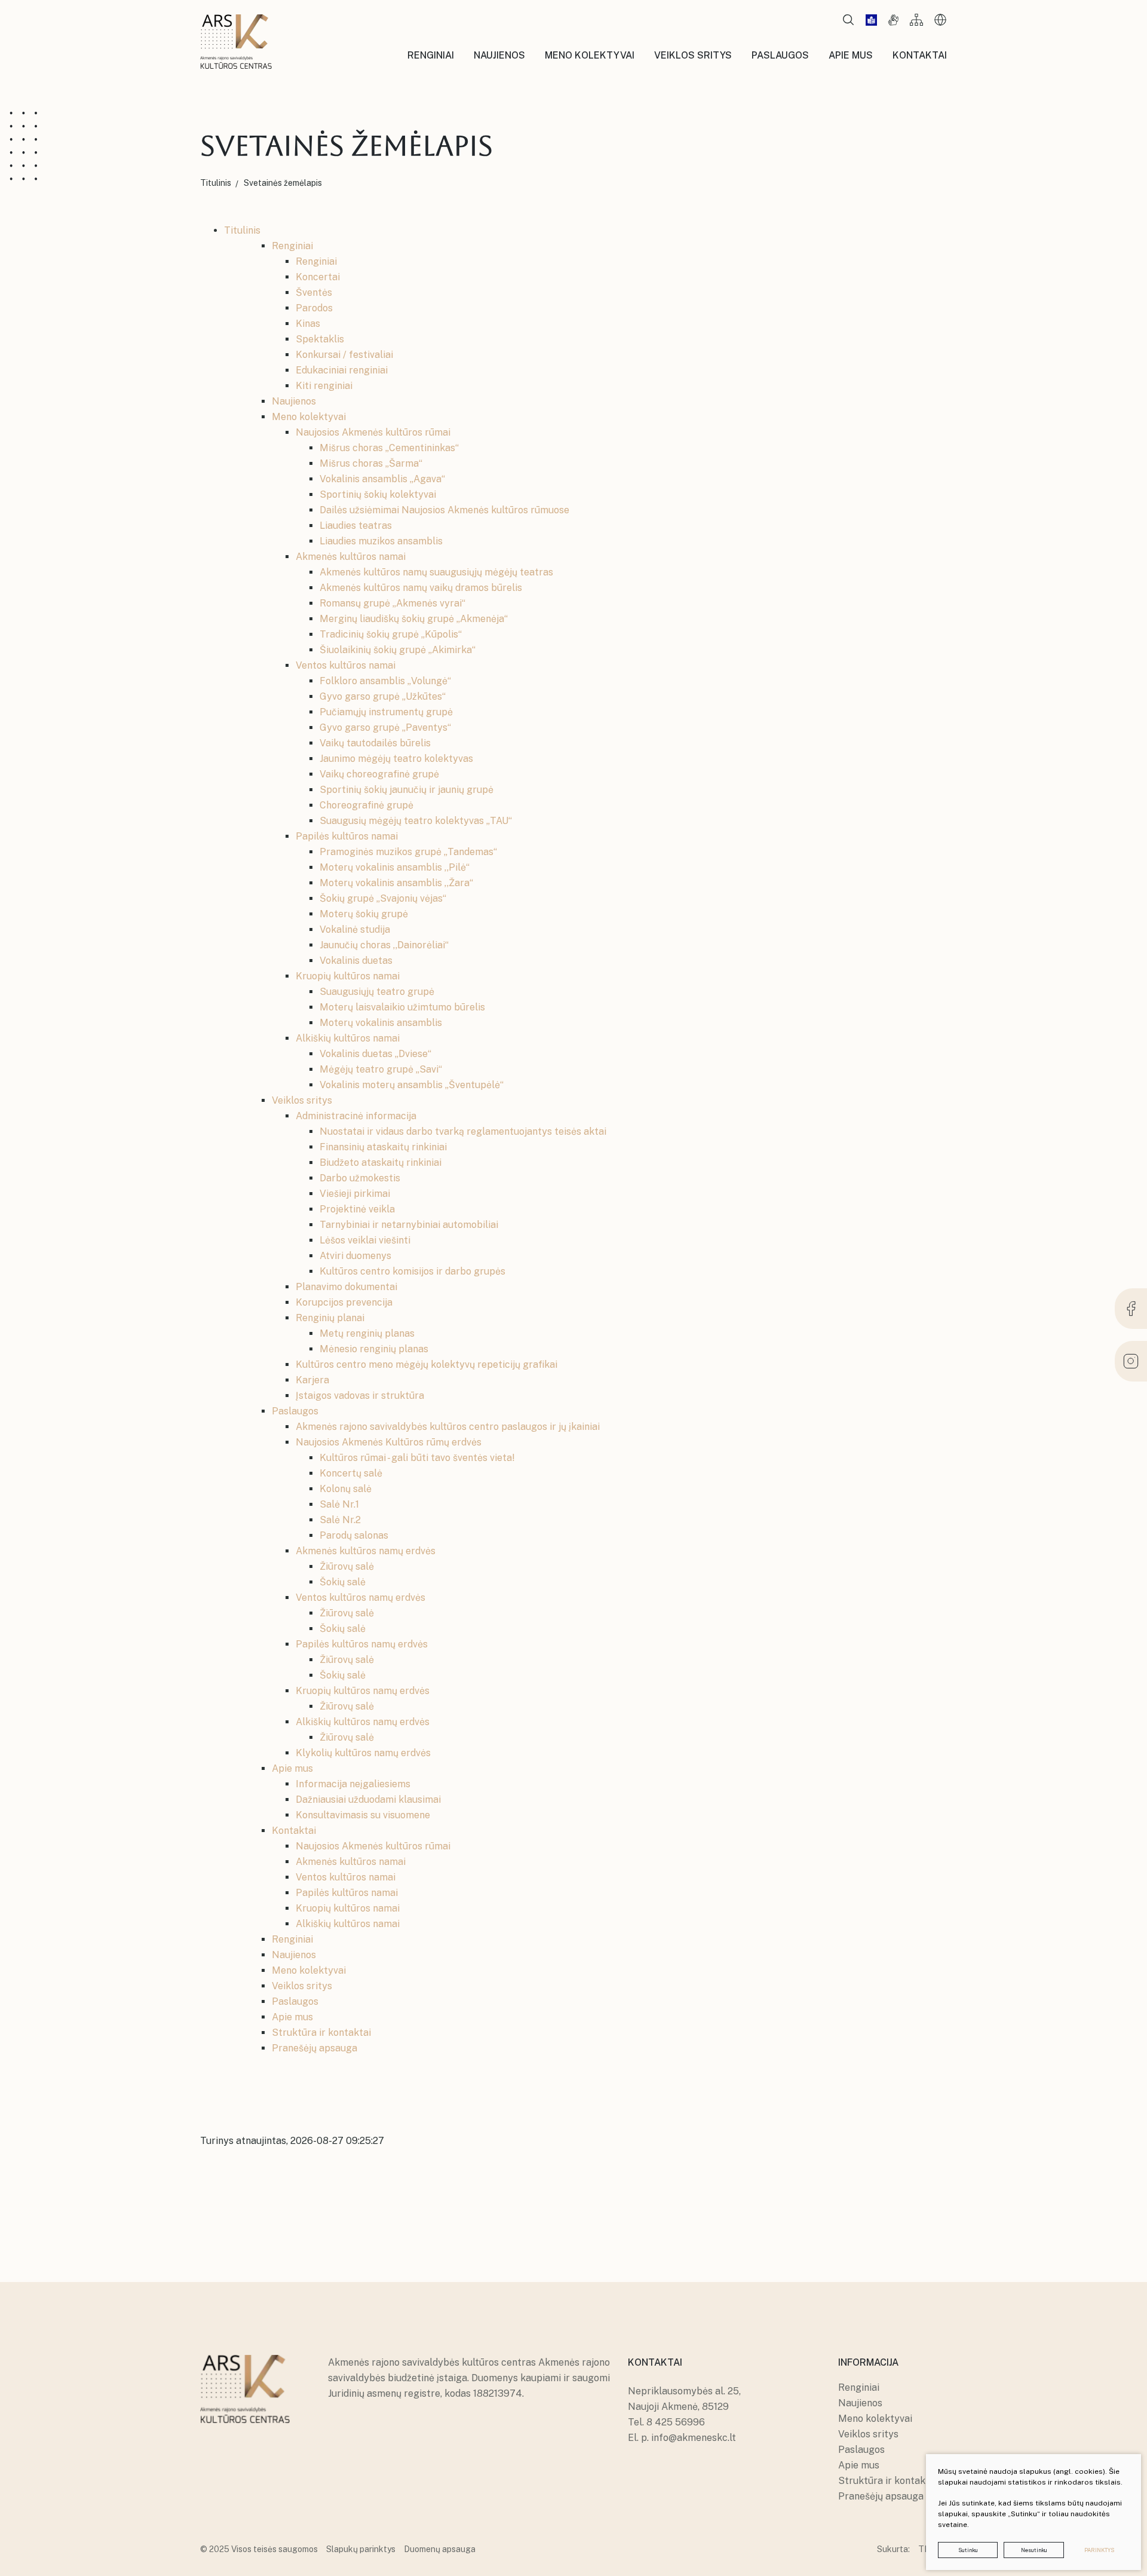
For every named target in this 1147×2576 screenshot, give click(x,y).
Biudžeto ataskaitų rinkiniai (381, 1163)
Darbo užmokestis (360, 1178)
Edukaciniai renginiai (342, 370)
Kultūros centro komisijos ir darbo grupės (413, 1271)
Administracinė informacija (356, 1116)
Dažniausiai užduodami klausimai (368, 1799)
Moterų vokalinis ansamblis (381, 1023)
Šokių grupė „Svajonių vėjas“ (383, 898)
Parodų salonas (354, 1535)
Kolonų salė (346, 1489)
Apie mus (292, 1768)
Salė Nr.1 (339, 1504)
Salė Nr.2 (340, 1520)
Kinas (308, 324)
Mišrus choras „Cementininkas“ (389, 448)
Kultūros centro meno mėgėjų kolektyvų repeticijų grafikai (427, 1364)
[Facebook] (1131, 1309)
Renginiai (292, 246)
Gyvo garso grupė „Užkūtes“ (383, 696)
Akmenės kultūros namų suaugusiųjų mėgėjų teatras (436, 572)
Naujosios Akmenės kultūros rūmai (373, 432)
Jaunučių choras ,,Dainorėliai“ (384, 945)
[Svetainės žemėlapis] (916, 20)
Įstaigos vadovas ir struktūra (360, 1396)
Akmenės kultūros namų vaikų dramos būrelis (421, 588)
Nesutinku (1034, 2550)
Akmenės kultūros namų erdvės (366, 1551)
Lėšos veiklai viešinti (365, 1240)
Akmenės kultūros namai (351, 557)
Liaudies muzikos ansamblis (381, 541)
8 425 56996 (676, 2422)
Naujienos (294, 401)
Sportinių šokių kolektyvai (378, 494)
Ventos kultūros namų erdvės (361, 1598)
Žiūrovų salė (347, 1566)
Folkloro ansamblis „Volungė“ (385, 681)
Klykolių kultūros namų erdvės (363, 1753)
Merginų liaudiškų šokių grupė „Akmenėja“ (414, 619)
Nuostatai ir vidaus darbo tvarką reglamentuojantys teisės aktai (463, 1131)
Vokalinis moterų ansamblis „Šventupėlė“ (412, 1085)
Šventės (314, 292)
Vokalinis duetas (356, 961)
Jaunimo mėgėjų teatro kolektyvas (396, 759)
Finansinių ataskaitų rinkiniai (383, 1147)
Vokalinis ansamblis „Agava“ (382, 479)
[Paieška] (848, 20)
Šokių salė (343, 1582)
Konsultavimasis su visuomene (363, 1815)
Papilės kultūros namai (347, 836)
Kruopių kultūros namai (348, 976)
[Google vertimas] (940, 20)
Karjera (312, 1380)
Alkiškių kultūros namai (348, 1038)
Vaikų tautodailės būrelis (375, 743)
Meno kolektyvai (309, 417)
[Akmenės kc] (236, 42)
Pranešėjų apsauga (315, 2048)
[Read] (871, 20)
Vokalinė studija (355, 929)
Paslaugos (295, 1411)
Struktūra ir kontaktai (321, 2033)
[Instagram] (1131, 1361)
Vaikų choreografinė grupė (379, 774)
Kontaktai (294, 1831)
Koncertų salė (351, 1473)
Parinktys (1099, 2550)
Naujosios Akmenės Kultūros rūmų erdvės (389, 1442)
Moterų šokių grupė (364, 914)
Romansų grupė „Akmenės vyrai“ (392, 603)
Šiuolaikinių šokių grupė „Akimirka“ (398, 650)
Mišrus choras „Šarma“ (371, 463)
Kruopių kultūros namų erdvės (363, 1691)
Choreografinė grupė (367, 805)
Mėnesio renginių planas (374, 1349)
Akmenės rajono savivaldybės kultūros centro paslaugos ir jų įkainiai (448, 1427)
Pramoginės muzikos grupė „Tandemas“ (408, 852)
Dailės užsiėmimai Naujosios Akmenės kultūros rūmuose (444, 510)
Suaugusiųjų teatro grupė (377, 992)
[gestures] (893, 20)
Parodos (314, 308)
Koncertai (318, 277)
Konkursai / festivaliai (344, 355)
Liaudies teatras (356, 526)
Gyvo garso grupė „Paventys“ (385, 728)
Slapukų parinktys (361, 2549)
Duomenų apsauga (440, 2549)
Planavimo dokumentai (346, 1287)
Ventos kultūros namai (346, 665)
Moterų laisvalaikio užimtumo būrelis (402, 1007)
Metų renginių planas (367, 1333)
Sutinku (968, 2550)
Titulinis (242, 230)
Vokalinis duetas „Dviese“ (375, 1054)
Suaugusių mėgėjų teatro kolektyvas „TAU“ (416, 821)
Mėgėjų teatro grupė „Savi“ (381, 1069)
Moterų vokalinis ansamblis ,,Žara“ (396, 883)
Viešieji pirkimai (355, 1194)
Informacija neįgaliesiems (353, 1784)
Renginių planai (330, 1318)
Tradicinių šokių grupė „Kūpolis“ (391, 634)
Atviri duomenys (355, 1256)
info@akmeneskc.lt (694, 2438)
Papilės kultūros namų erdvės (362, 1644)
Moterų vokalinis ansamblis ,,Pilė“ (395, 867)
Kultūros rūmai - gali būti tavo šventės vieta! (417, 1458)
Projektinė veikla (357, 1209)
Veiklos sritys (302, 1100)
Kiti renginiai (324, 386)
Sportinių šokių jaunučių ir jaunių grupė (407, 790)
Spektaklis (320, 339)
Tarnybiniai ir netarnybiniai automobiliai (409, 1225)
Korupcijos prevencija (344, 1302)
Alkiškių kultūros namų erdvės (363, 1722)
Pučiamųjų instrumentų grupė (386, 712)
